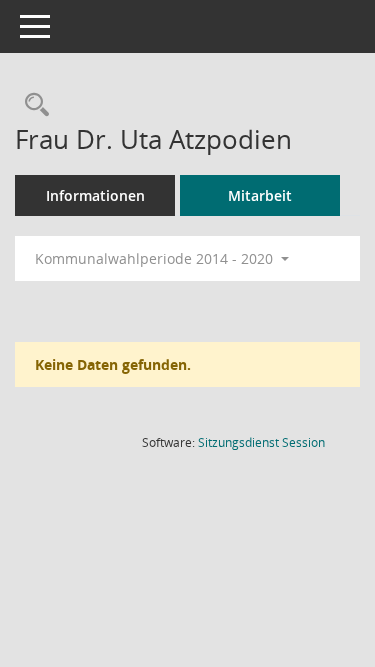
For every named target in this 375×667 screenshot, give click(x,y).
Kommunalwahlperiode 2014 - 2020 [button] (156, 258)
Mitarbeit (260, 195)
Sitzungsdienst (261, 442)
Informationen (95, 195)
